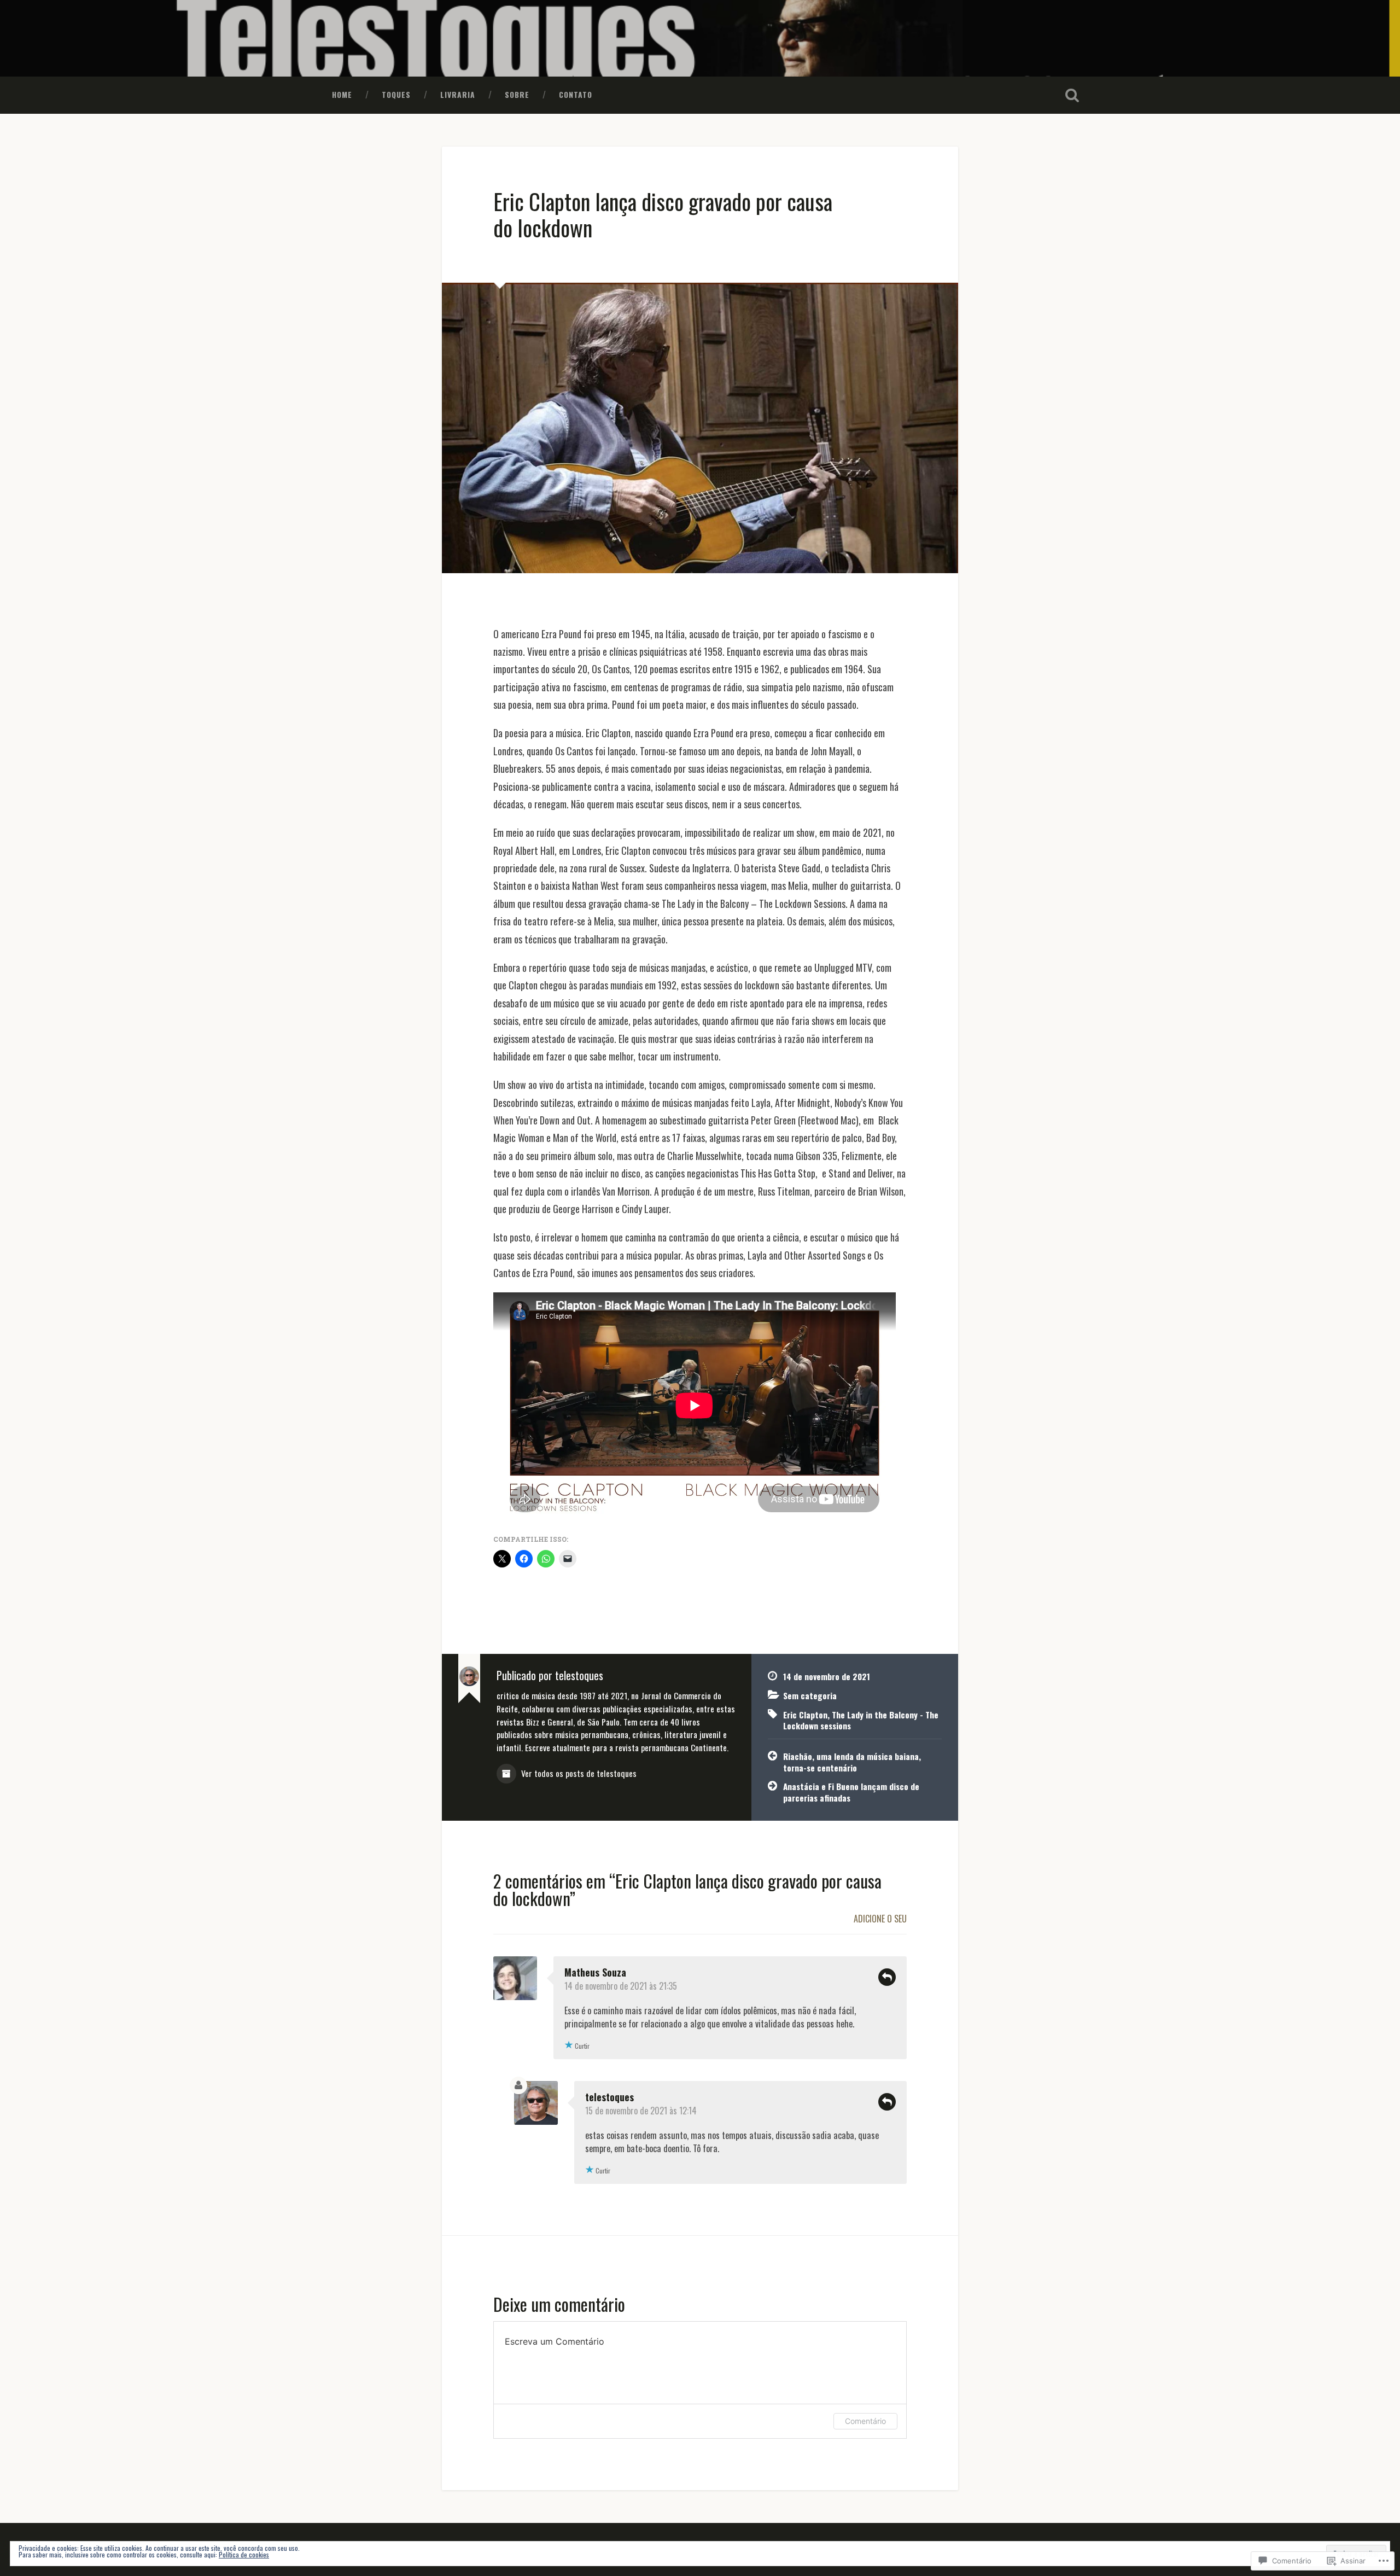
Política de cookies (244, 2554)
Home (342, 95)
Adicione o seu (880, 1919)
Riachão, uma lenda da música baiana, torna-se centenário (852, 1762)
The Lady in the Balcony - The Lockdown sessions (861, 1720)
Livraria (458, 95)
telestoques (609, 2097)
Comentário (865, 2421)
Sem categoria (810, 1695)
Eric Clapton (805, 1715)
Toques (396, 95)
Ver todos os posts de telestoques (578, 1773)
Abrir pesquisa (1072, 95)
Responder (887, 1977)
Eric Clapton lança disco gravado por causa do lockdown (663, 215)
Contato (576, 95)
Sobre (517, 95)
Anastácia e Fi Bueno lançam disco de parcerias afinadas (851, 1792)
